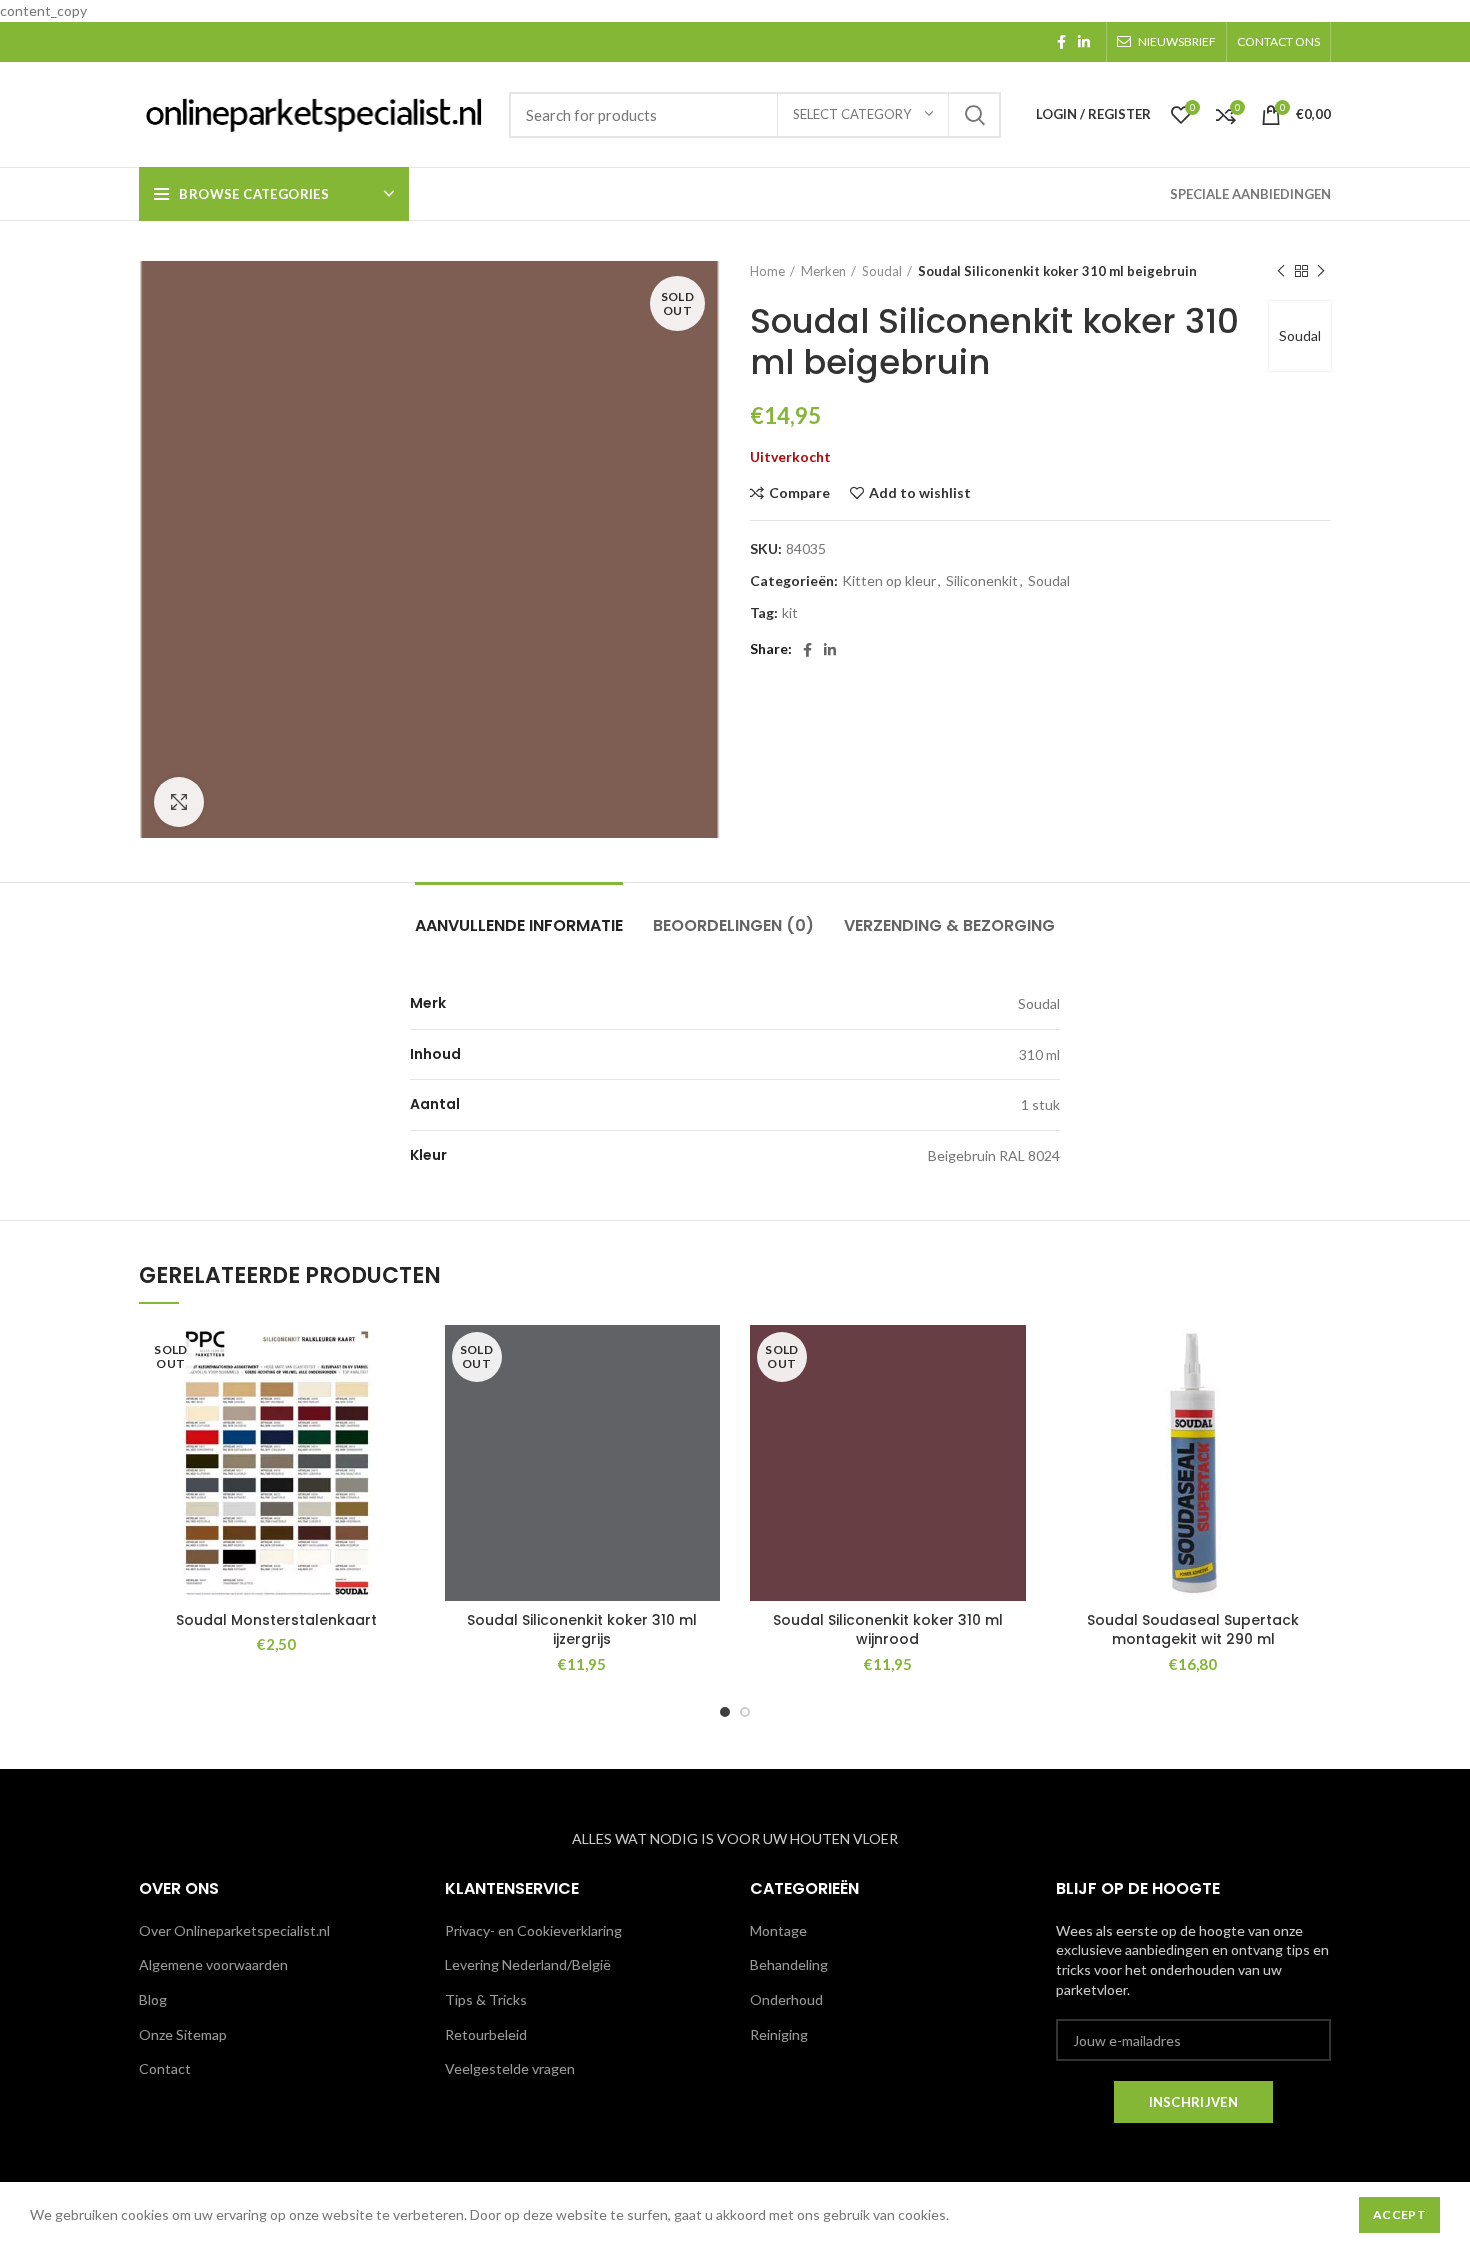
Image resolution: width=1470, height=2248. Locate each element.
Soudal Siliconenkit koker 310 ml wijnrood (888, 1630)
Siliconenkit (982, 581)
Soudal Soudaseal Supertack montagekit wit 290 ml (1193, 1630)
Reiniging (779, 2034)
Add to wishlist (920, 493)
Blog (153, 1999)
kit (790, 613)
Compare (799, 493)
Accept (1399, 2214)
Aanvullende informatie (519, 925)
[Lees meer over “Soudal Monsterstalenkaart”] (400, 1402)
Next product (1321, 271)
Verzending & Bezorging (949, 925)
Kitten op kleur (889, 581)
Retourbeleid (486, 2034)
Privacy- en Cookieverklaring (533, 1930)
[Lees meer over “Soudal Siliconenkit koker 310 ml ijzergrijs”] (705, 1402)
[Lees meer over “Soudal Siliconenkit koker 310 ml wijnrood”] (1011, 1402)
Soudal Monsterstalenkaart (276, 1620)
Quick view (400, 1447)
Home (767, 271)
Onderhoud (786, 1999)
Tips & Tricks (486, 1999)
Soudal (882, 271)
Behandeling (789, 1964)
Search (974, 115)
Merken (823, 271)
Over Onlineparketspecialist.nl (234, 1930)
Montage (778, 1930)
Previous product (1281, 271)
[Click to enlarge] (179, 802)
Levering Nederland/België (528, 1964)
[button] (1316, 1402)
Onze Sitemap (183, 2034)
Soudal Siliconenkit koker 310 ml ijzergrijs (582, 1630)
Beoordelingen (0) (733, 925)
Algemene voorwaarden (213, 1964)
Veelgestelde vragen (510, 2068)
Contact (165, 2068)
